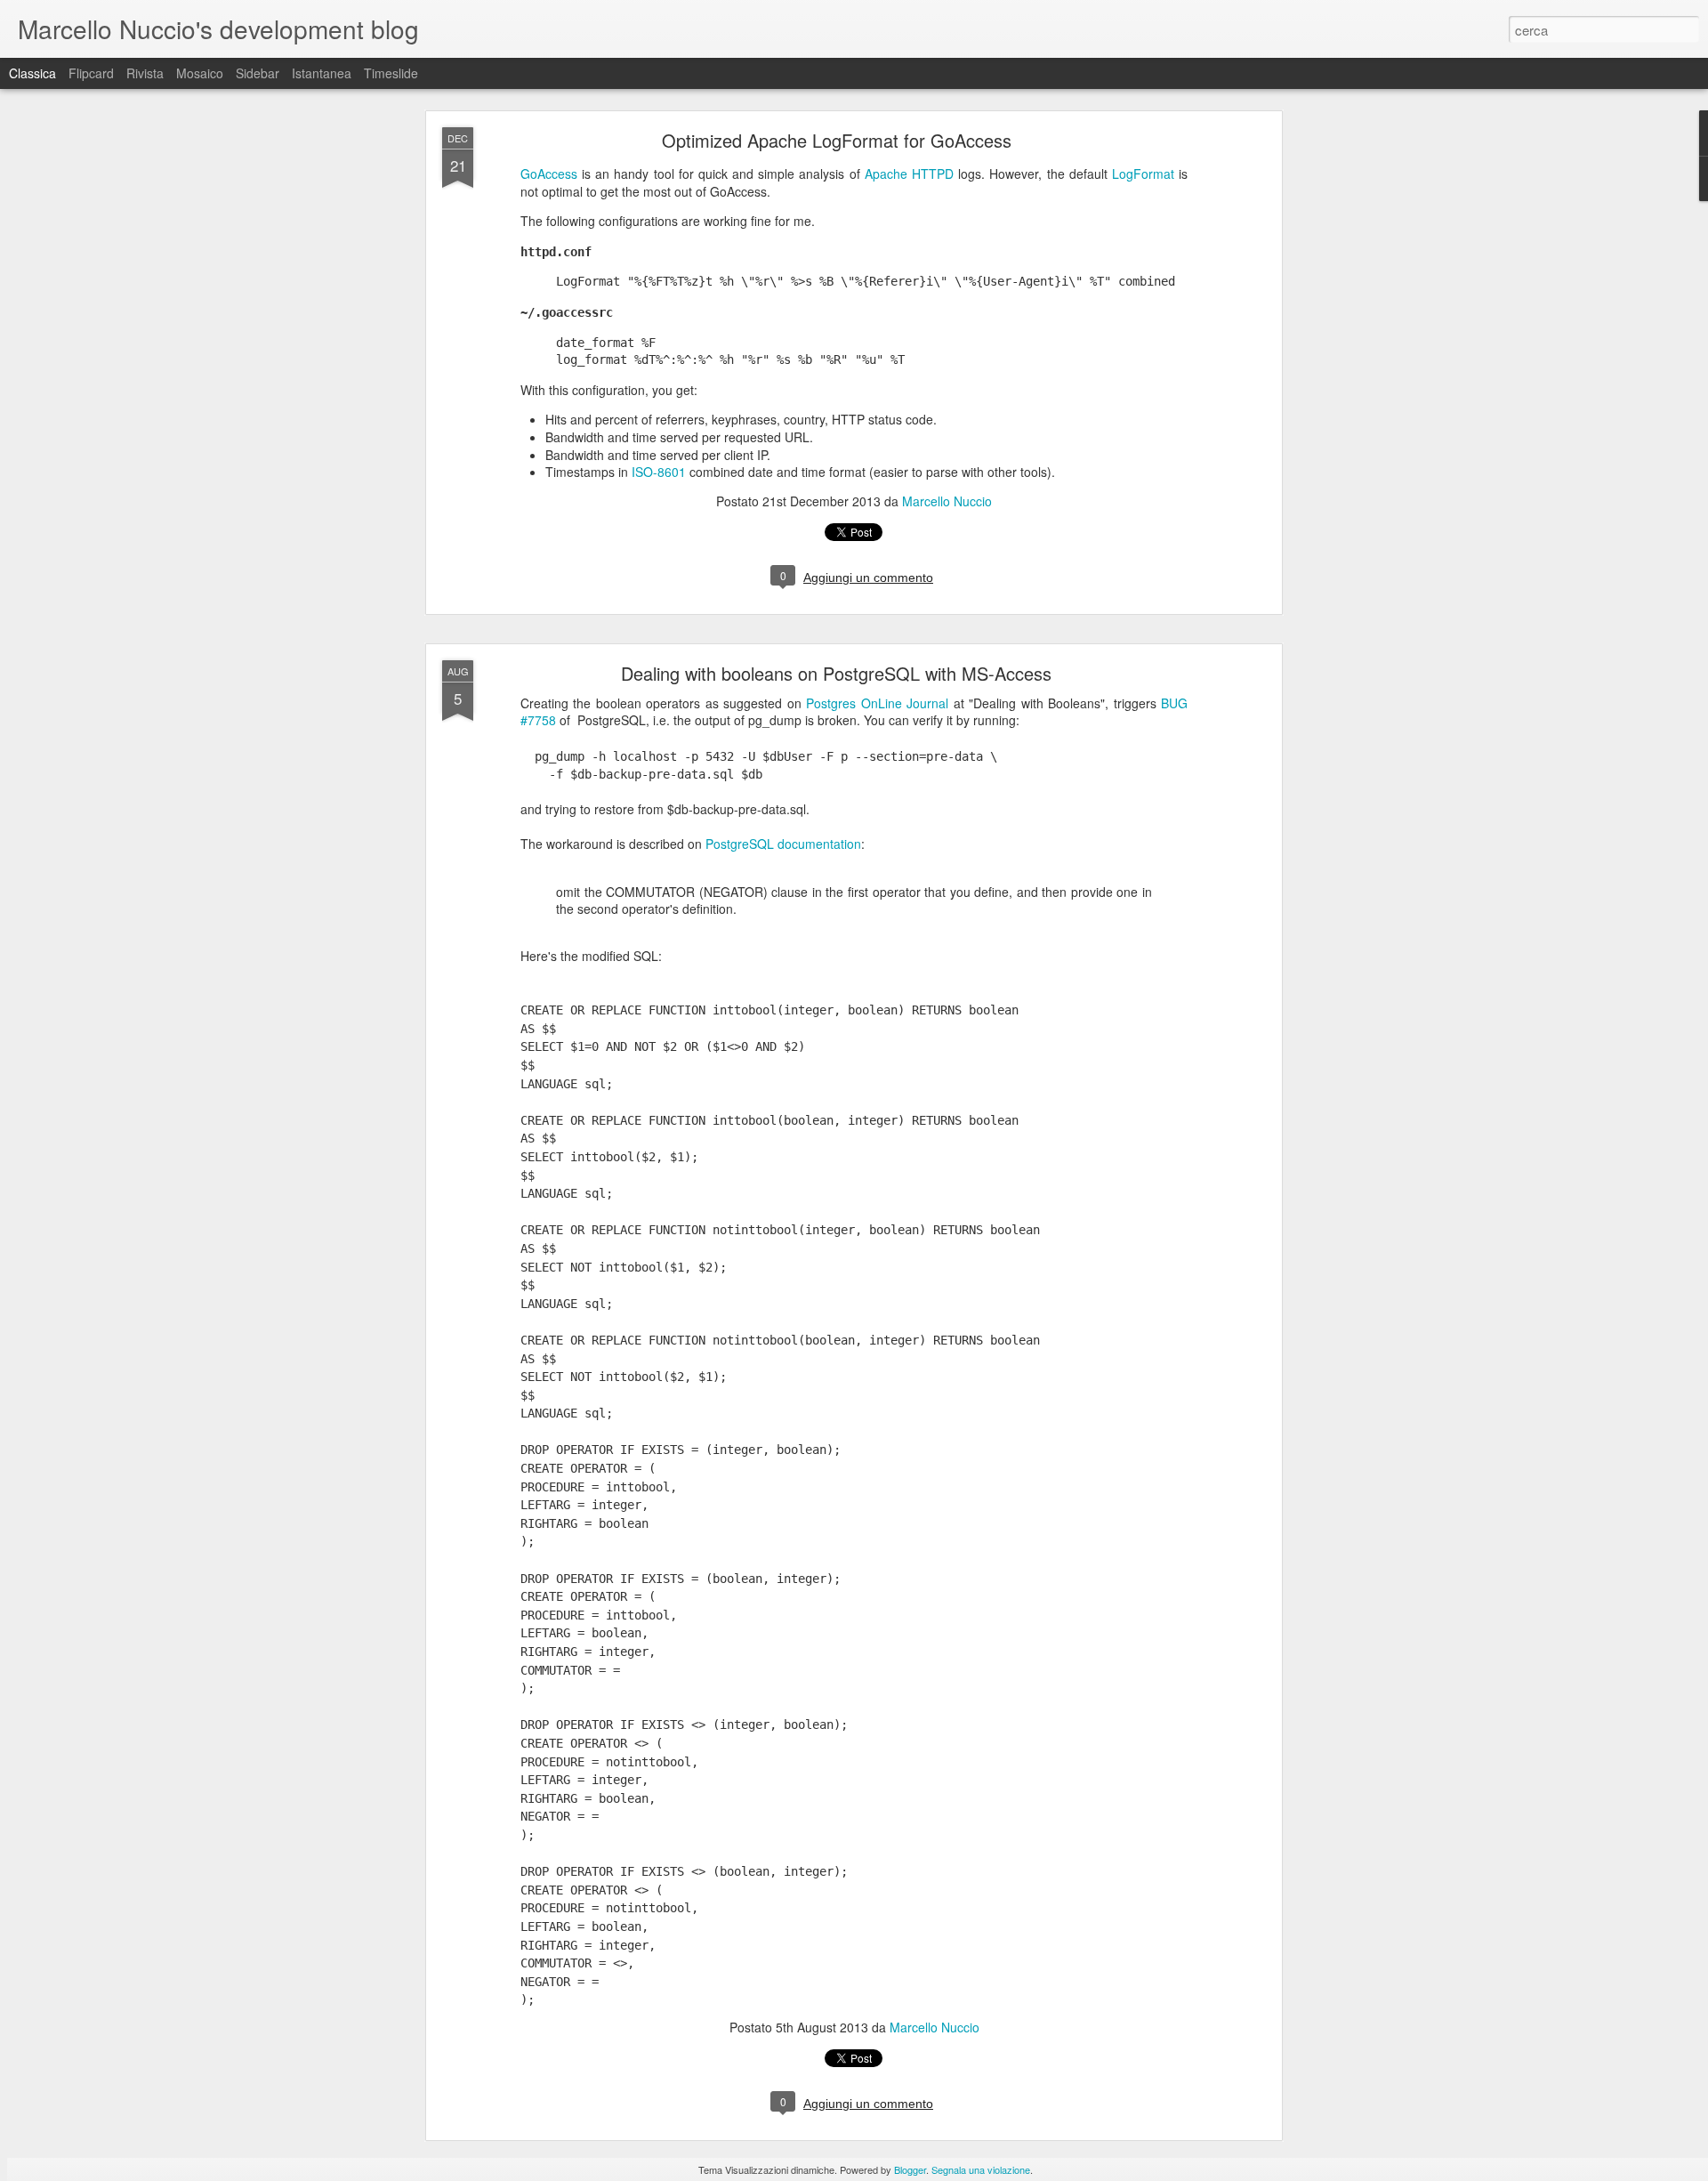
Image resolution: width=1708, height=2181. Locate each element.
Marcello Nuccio (947, 501)
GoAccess (549, 174)
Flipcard (91, 73)
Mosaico (200, 73)
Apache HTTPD (909, 174)
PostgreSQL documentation (783, 844)
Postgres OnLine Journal (877, 703)
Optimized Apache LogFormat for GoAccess (837, 140)
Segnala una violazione (981, 2169)
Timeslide (391, 73)
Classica (32, 73)
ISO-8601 (659, 472)
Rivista (145, 73)
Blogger (910, 2169)
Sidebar (258, 73)
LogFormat (1143, 174)
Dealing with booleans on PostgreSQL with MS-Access (836, 673)
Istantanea (322, 73)
